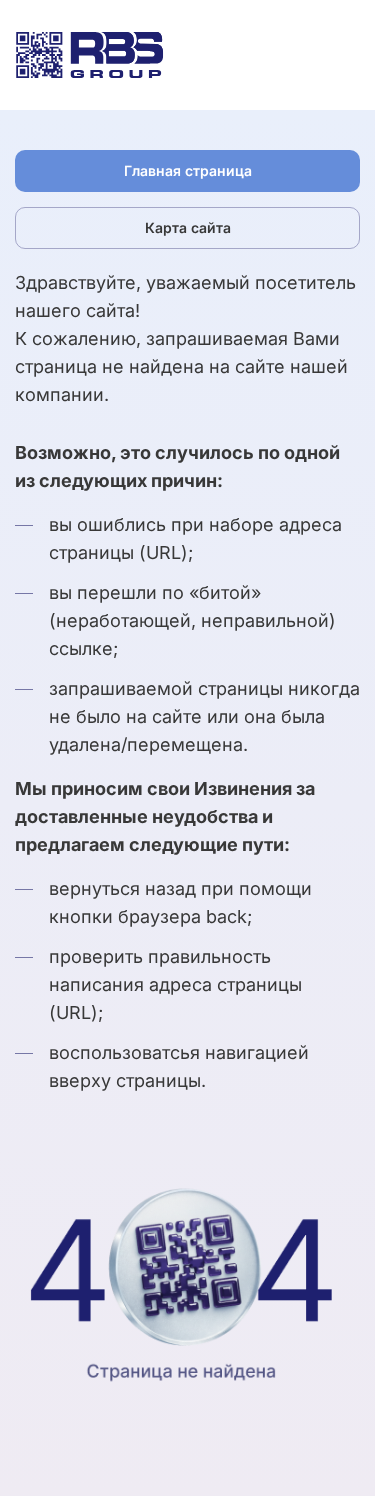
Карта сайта (188, 227)
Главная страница (188, 170)
